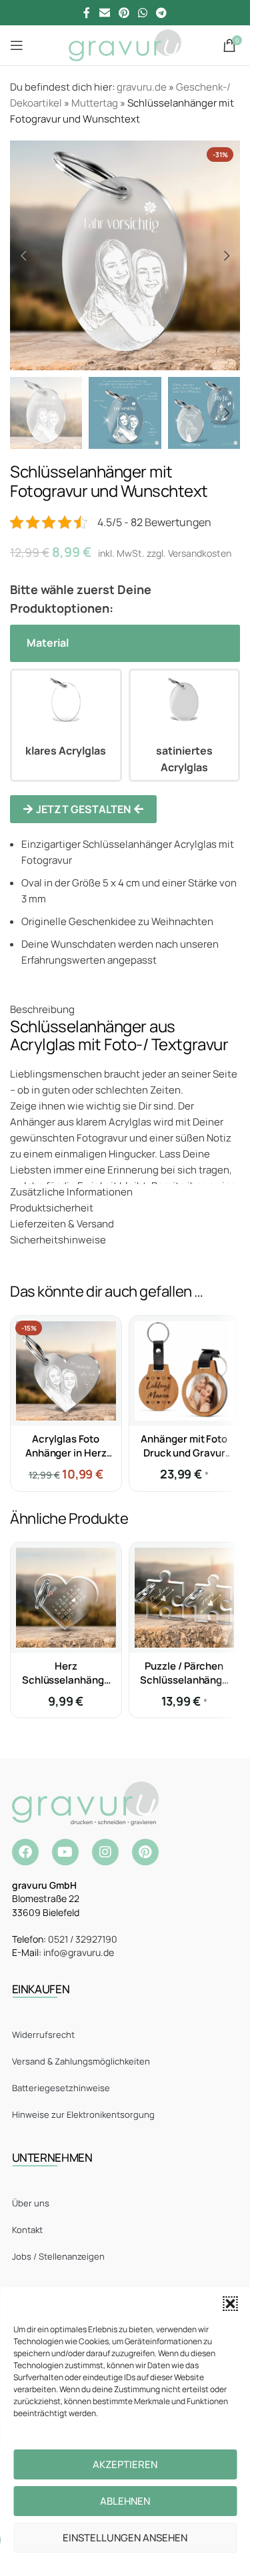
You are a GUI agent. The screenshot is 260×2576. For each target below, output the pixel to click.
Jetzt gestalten (83, 809)
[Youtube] (65, 1852)
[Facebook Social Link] (87, 13)
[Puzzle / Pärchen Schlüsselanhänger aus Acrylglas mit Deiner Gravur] (185, 1598)
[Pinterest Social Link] (124, 13)
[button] (230, 2304)
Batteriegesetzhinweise (61, 2088)
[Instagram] (105, 1852)
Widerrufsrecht (43, 2035)
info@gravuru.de (79, 1952)
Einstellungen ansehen (125, 2538)
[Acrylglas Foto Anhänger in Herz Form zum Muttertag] (66, 1371)
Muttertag (95, 103)
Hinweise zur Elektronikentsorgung (83, 2114)
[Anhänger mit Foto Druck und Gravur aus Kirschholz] (185, 1371)
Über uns (31, 2203)
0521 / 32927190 (83, 1939)
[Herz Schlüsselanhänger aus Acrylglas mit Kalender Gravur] (66, 1598)
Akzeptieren (125, 2464)
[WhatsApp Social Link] (143, 13)
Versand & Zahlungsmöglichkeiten (81, 2061)
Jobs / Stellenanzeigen (58, 2256)
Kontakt (27, 2230)
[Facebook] (25, 1852)
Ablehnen (125, 2501)
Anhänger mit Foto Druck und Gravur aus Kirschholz (184, 1453)
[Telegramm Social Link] (162, 13)
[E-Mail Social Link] (104, 13)
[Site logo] (125, 44)
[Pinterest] (145, 1852)
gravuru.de (142, 87)
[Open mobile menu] (17, 45)
